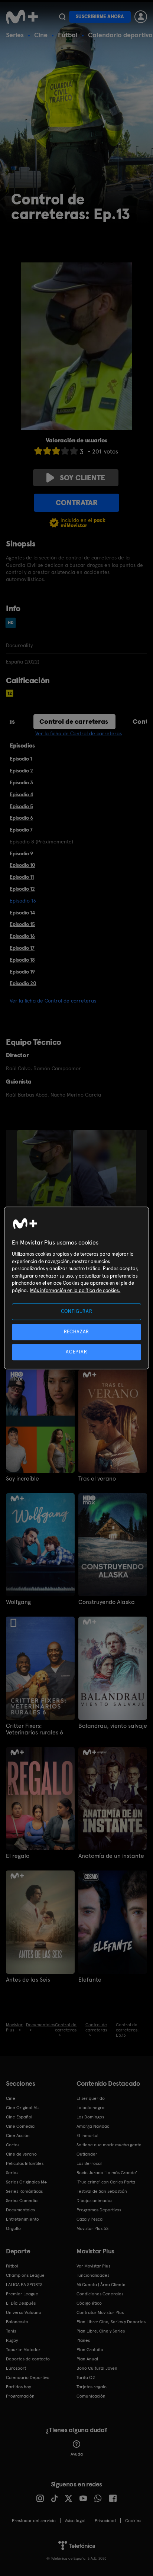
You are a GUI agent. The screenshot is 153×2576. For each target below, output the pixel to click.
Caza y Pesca (89, 2219)
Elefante (90, 1980)
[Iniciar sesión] (141, 17)
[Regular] (56, 451)
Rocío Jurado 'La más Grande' (107, 2173)
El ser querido (91, 2098)
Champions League (25, 2275)
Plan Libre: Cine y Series (101, 2331)
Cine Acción (18, 2136)
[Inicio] (22, 17)
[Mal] (47, 451)
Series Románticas (24, 2191)
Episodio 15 (22, 924)
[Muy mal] (38, 451)
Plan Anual (87, 2359)
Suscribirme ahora (100, 17)
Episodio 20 (23, 983)
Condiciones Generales (100, 2294)
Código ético (89, 2303)
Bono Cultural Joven (97, 2368)
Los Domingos (90, 2117)
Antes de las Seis (28, 1980)
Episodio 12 (22, 889)
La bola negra (90, 2108)
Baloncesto (17, 2322)
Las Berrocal (89, 2163)
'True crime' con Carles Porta (106, 2182)
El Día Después (21, 2303)
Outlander (87, 2154)
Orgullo (13, 2228)
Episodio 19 (22, 972)
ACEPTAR (76, 1352)
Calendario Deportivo (28, 2378)
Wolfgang (18, 1602)
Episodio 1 (21, 759)
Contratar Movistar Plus (100, 2312)
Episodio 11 (22, 877)
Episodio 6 (21, 818)
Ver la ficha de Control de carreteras (79, 733)
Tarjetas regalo (92, 2387)
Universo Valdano (24, 2312)
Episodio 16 (22, 936)
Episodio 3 (21, 782)
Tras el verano (97, 1479)
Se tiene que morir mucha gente (109, 2145)
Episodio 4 (21, 794)
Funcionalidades (93, 2275)
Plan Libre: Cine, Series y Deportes (111, 2322)
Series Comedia (22, 2201)
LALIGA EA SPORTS (24, 2285)
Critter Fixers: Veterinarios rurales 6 (35, 1729)
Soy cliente (82, 478)
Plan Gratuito (90, 2350)
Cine (41, 35)
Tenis (11, 2331)
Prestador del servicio (34, 2521)
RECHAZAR (76, 1332)
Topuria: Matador (23, 2350)
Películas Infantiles (25, 2163)
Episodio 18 (22, 960)
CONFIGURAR (77, 1312)
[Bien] (65, 451)
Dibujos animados (94, 2201)
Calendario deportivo (120, 35)
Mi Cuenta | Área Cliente (101, 2285)
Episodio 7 (21, 830)
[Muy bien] (74, 451)
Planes (83, 2340)
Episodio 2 (21, 771)
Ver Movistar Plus (93, 2266)
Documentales (20, 2210)
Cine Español (19, 2117)
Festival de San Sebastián (102, 2191)
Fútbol (68, 35)
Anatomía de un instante (111, 1856)
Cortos (13, 2145)
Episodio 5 (21, 806)
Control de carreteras (74, 721)
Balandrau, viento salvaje (113, 1726)
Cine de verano (21, 2154)
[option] (45, 1171)
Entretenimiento (22, 2219)
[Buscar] (62, 17)
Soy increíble (22, 1479)
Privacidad (105, 2521)
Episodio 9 (21, 853)
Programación (20, 2396)
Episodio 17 (22, 948)
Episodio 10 (22, 865)
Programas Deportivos (99, 2210)
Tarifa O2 (86, 2378)
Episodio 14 (22, 913)
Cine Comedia (20, 2126)
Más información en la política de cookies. (75, 1290)
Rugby (12, 2340)
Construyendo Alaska (107, 1602)
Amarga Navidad (93, 2126)
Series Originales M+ (26, 2182)
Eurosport (16, 2368)
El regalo (18, 1856)
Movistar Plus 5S (92, 2228)
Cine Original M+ (23, 2108)
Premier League (22, 2294)
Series (15, 35)
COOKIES (133, 2521)
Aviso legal (75, 2521)
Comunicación (91, 2396)
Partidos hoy (18, 2387)
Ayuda (77, 2454)
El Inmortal (87, 2136)
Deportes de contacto (28, 2359)
